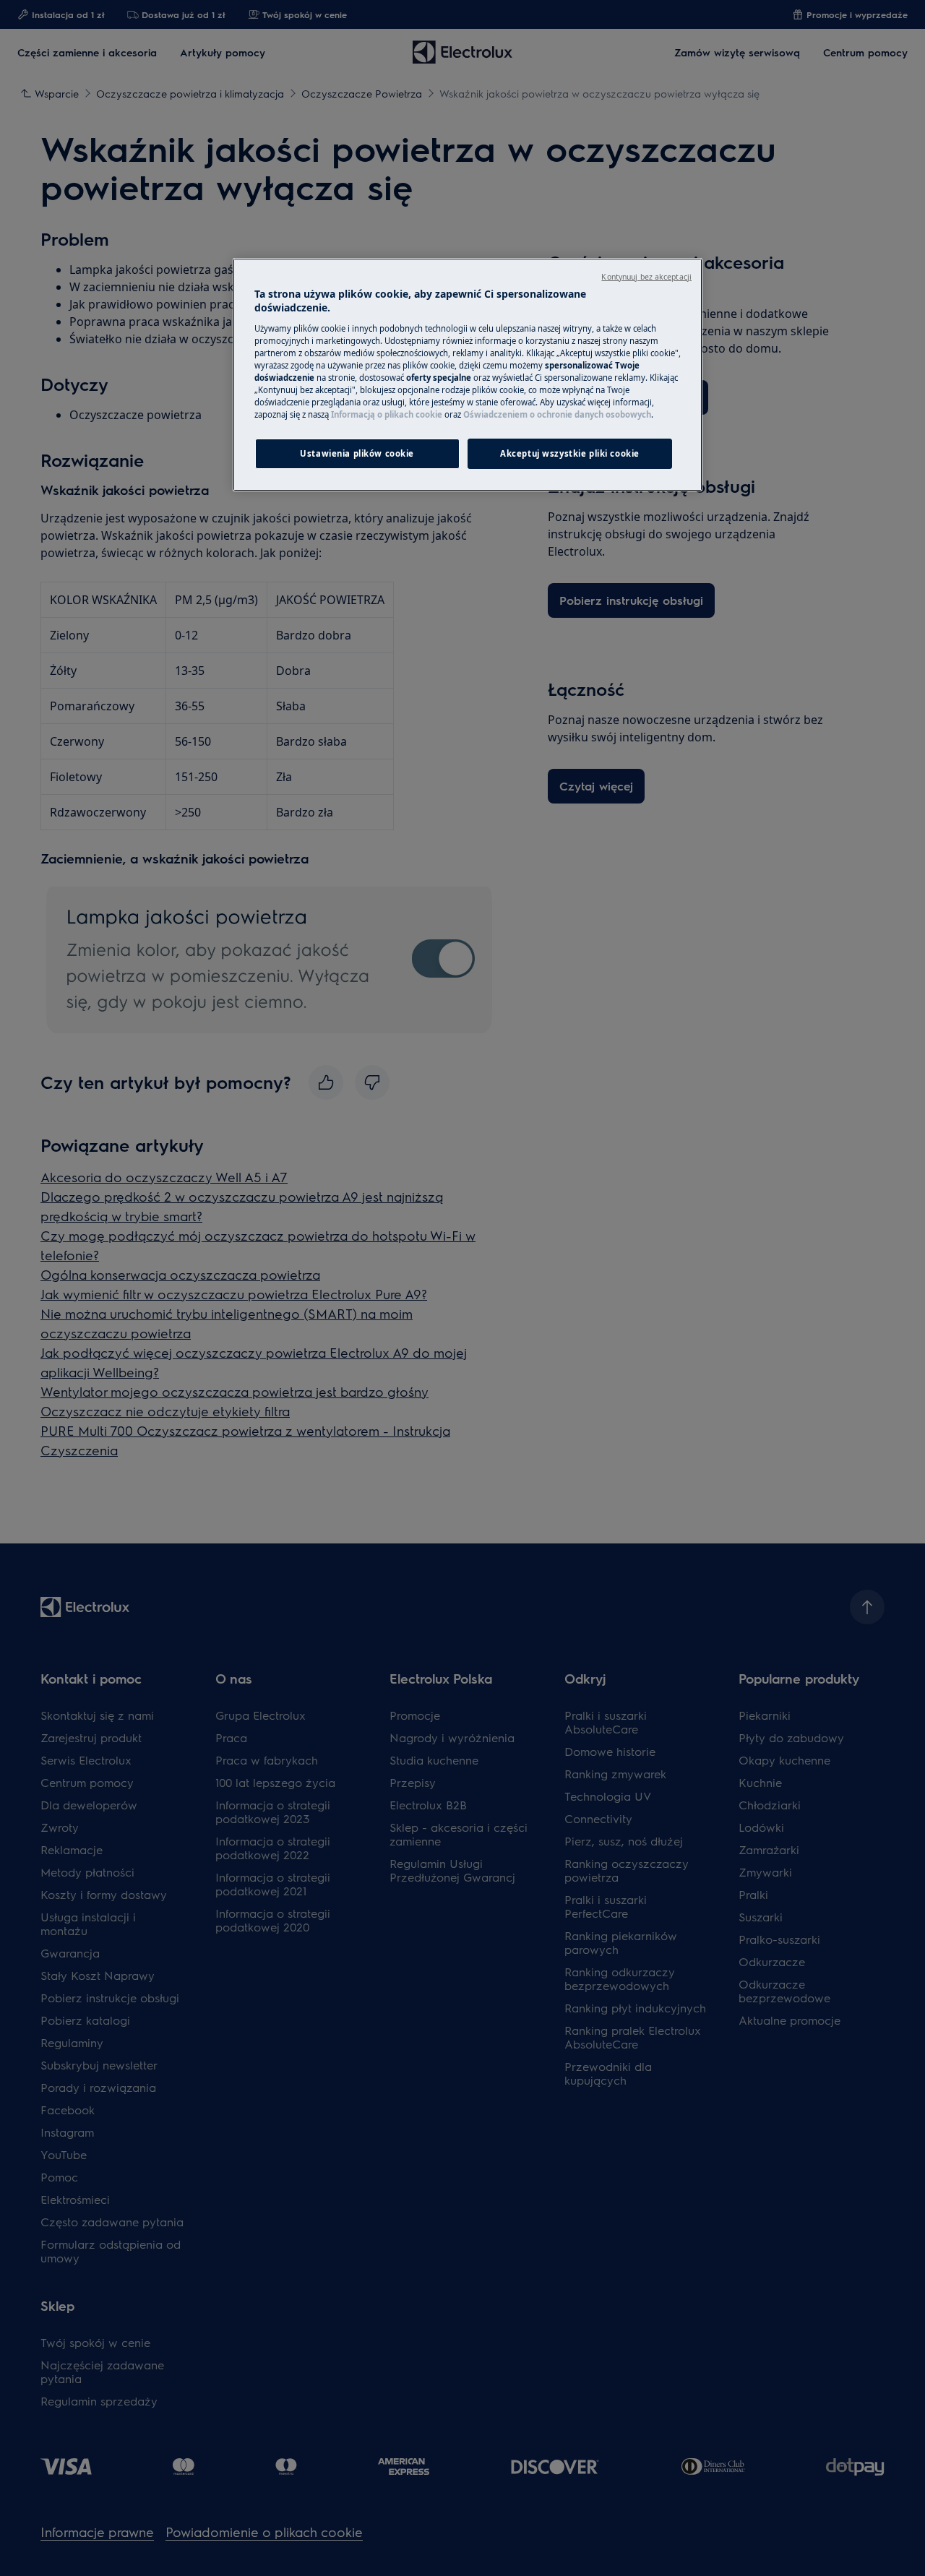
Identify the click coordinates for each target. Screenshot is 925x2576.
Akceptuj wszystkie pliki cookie (570, 453)
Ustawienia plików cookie (357, 453)
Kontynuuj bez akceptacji (646, 277)
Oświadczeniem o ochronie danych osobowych (557, 414)
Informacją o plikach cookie (387, 414)
